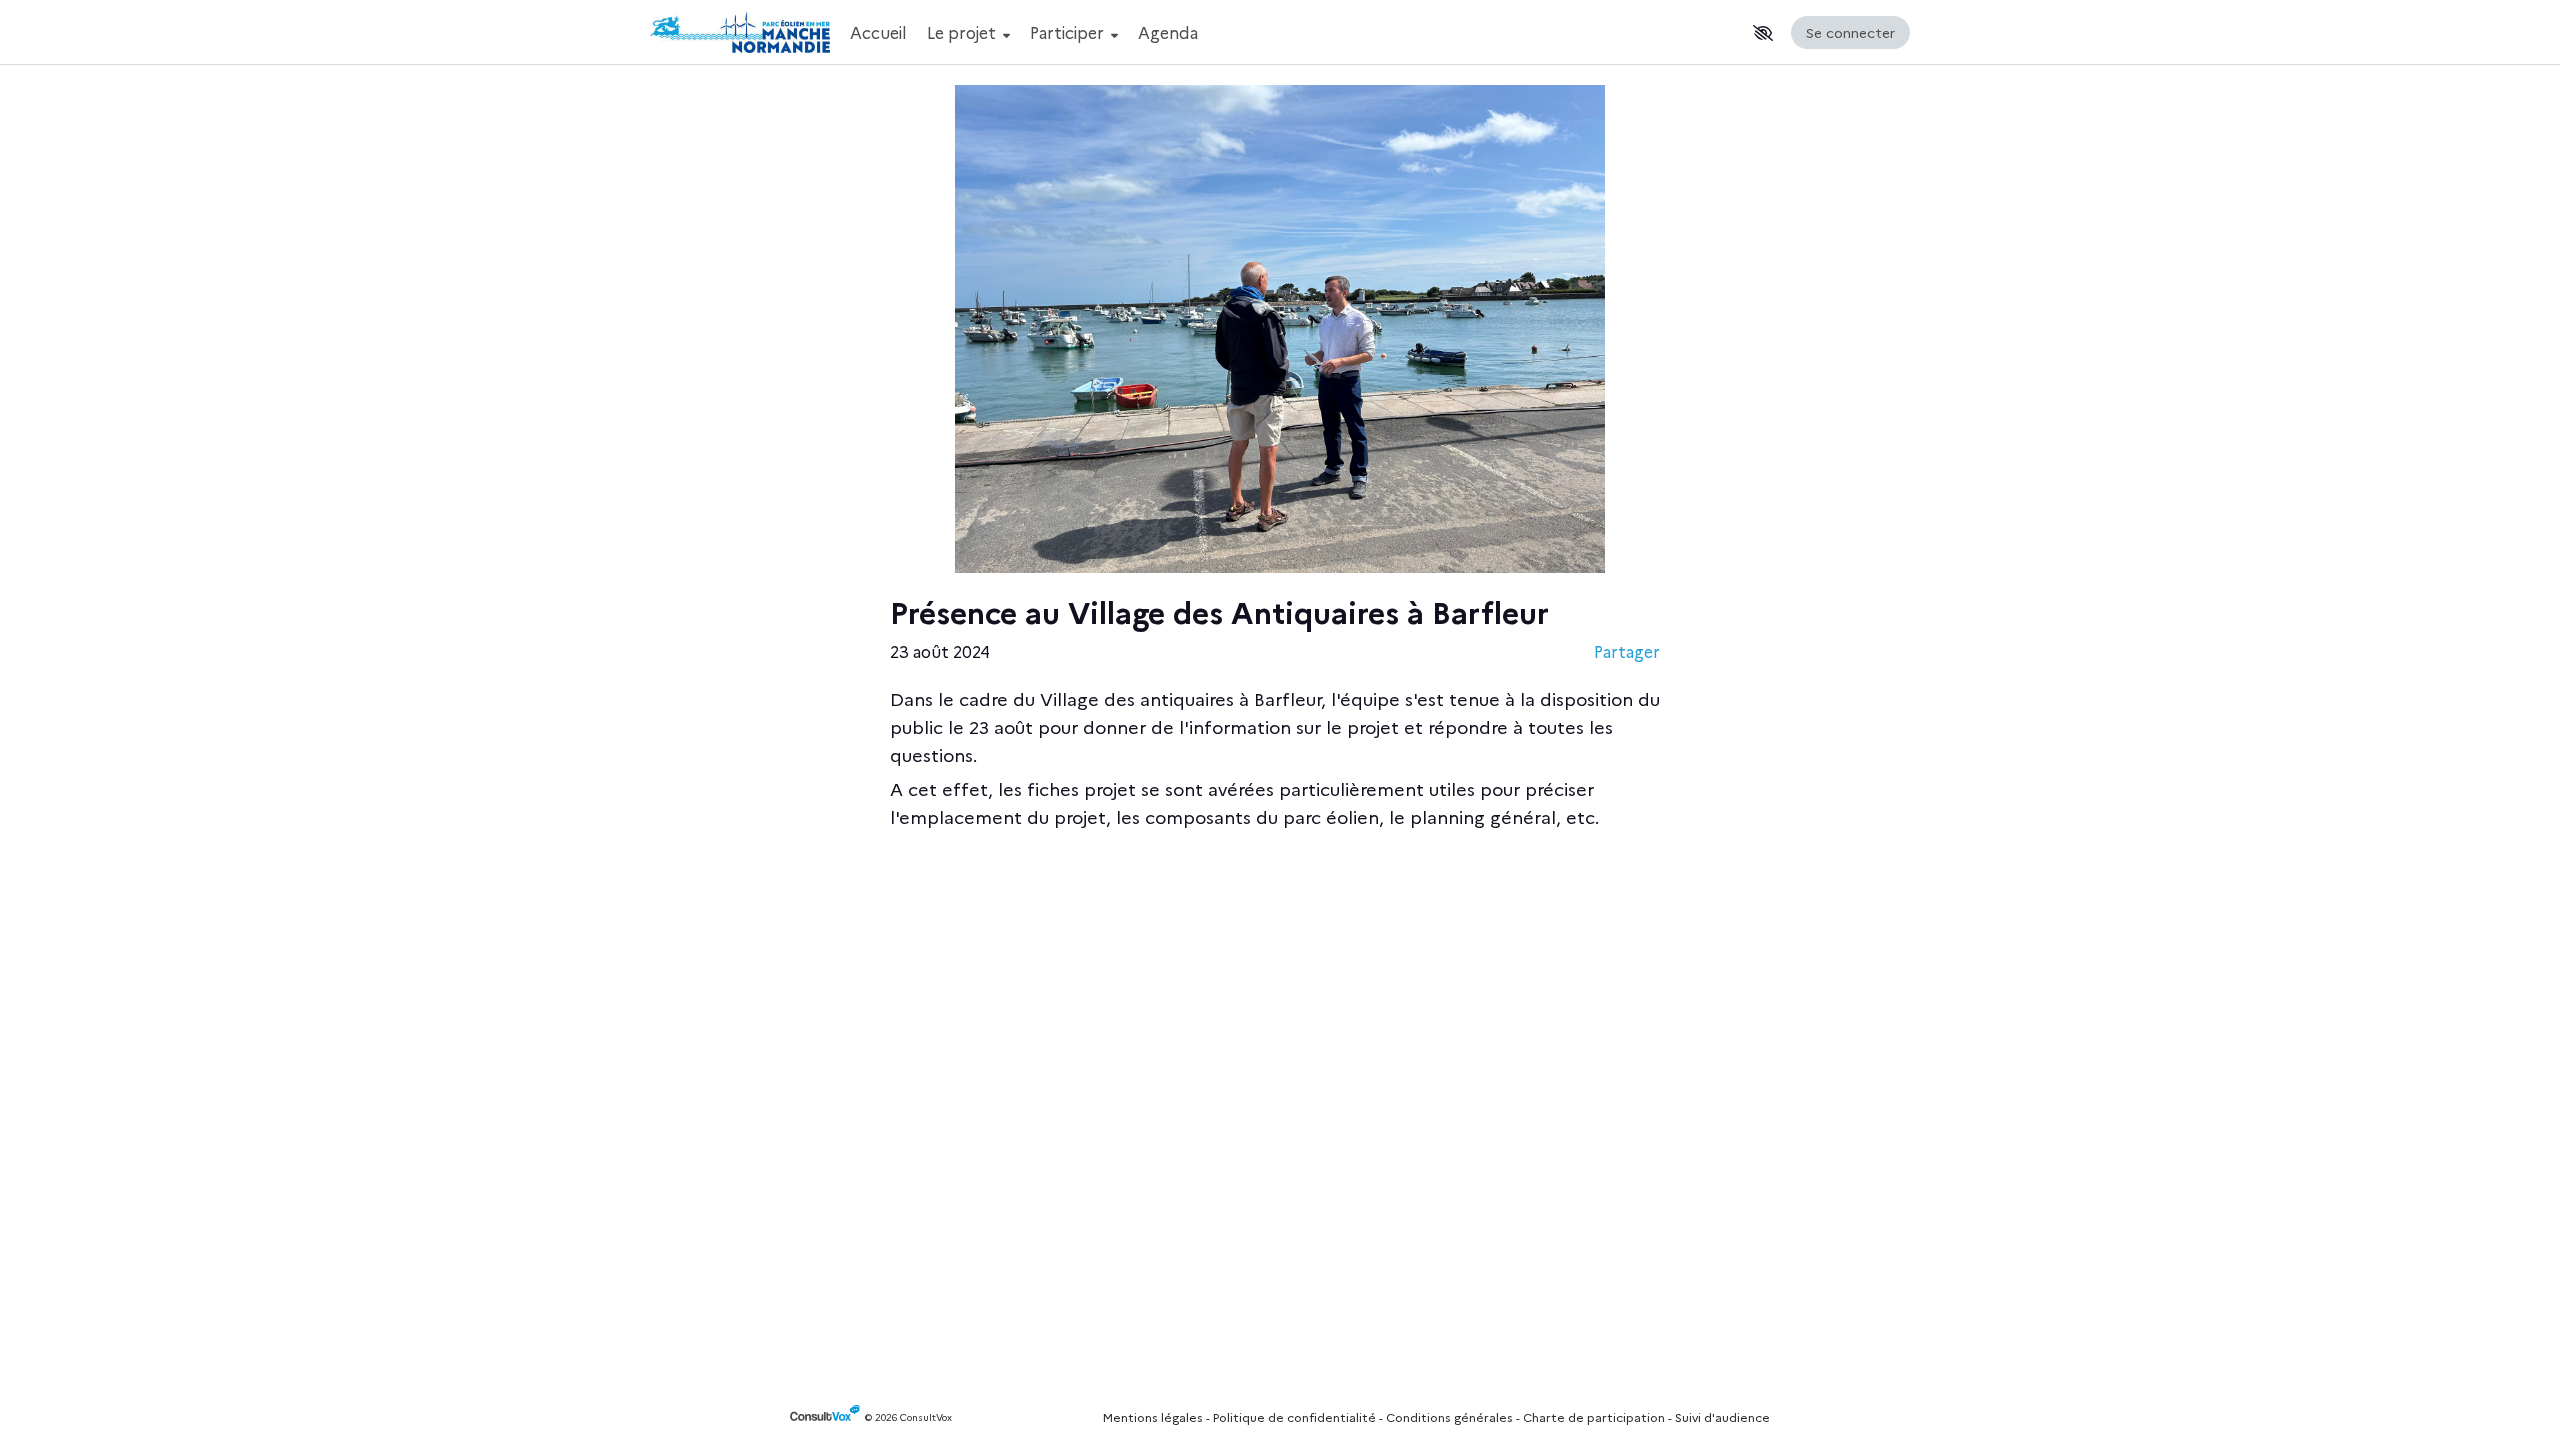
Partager (1627, 651)
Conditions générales (1449, 1416)
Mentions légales (1153, 1416)
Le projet (963, 32)
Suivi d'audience (1722, 1416)
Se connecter (1850, 32)
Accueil (878, 32)
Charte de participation (1594, 1416)
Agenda (1168, 32)
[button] (1763, 33)
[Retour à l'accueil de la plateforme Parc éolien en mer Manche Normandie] (740, 32)
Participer (1069, 32)
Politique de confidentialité (1294, 1416)
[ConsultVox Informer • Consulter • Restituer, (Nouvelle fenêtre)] (827, 1417)
